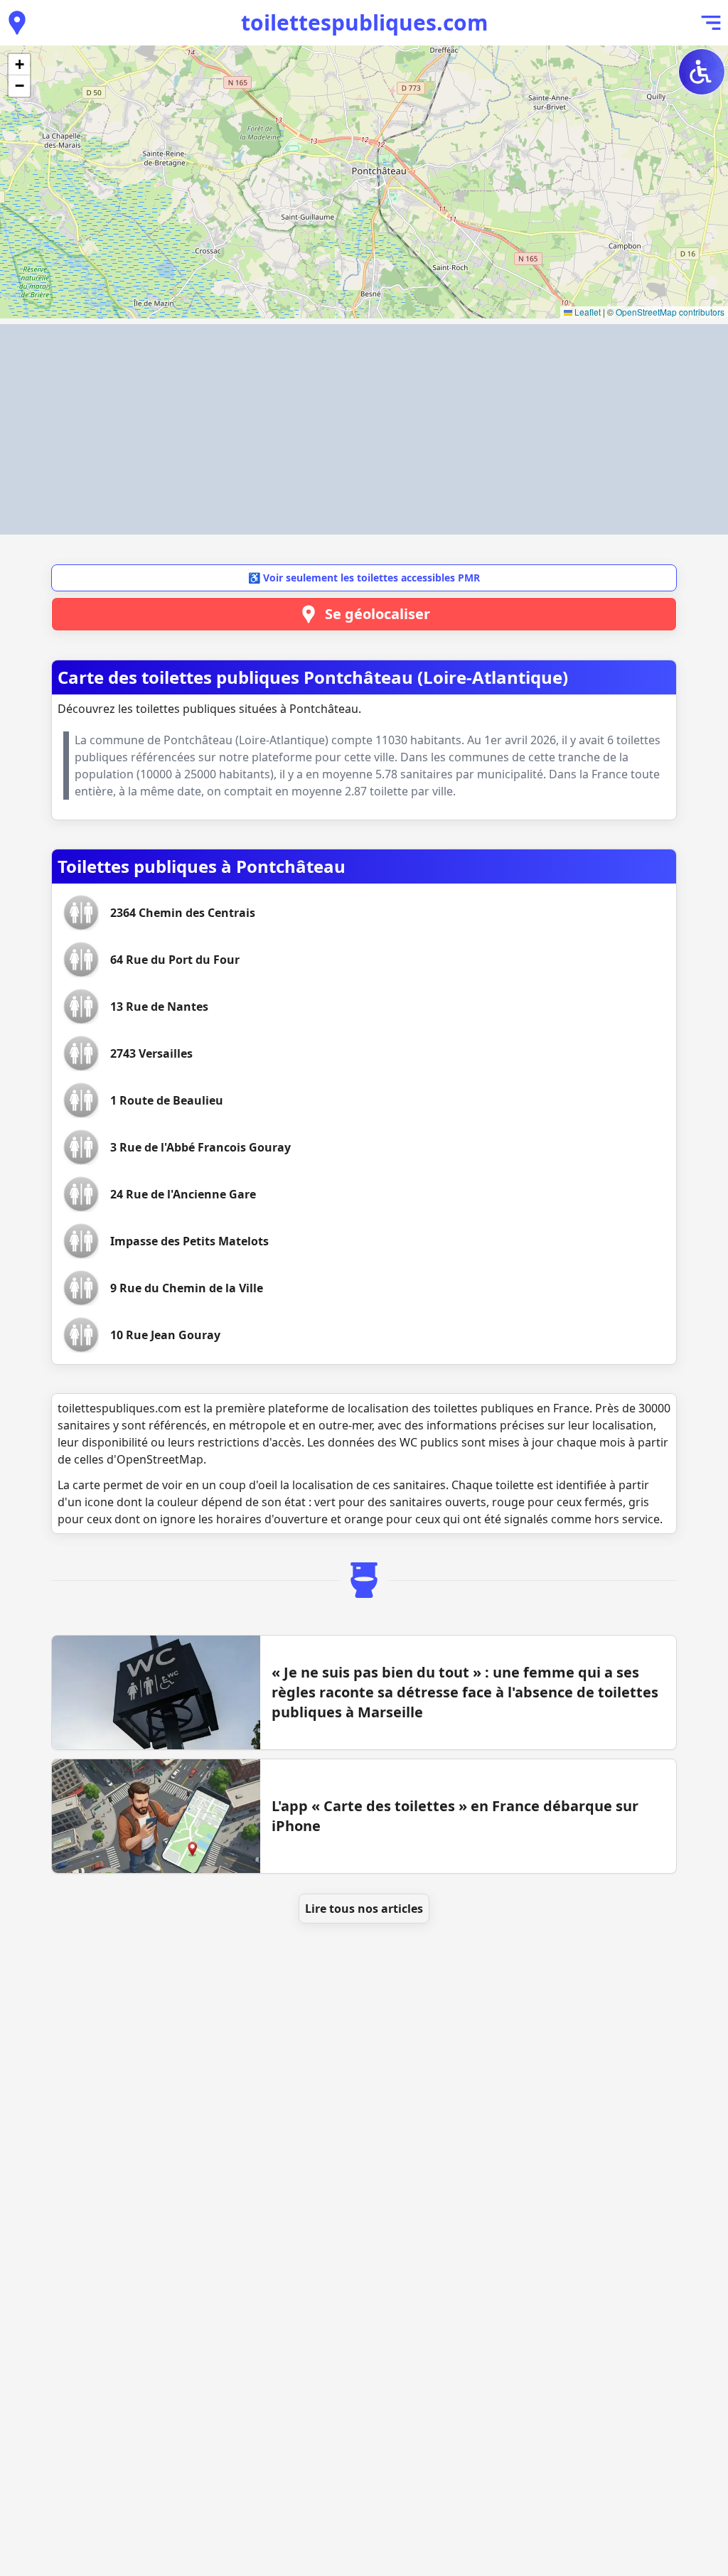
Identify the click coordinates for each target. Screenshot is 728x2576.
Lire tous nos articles (364, 1909)
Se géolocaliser (378, 614)
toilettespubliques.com (364, 22)
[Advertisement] (364, 429)
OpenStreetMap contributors (670, 312)
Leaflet (587, 312)
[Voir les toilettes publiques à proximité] (17, 23)
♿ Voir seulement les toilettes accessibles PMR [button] (364, 578)
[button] (19, 65)
